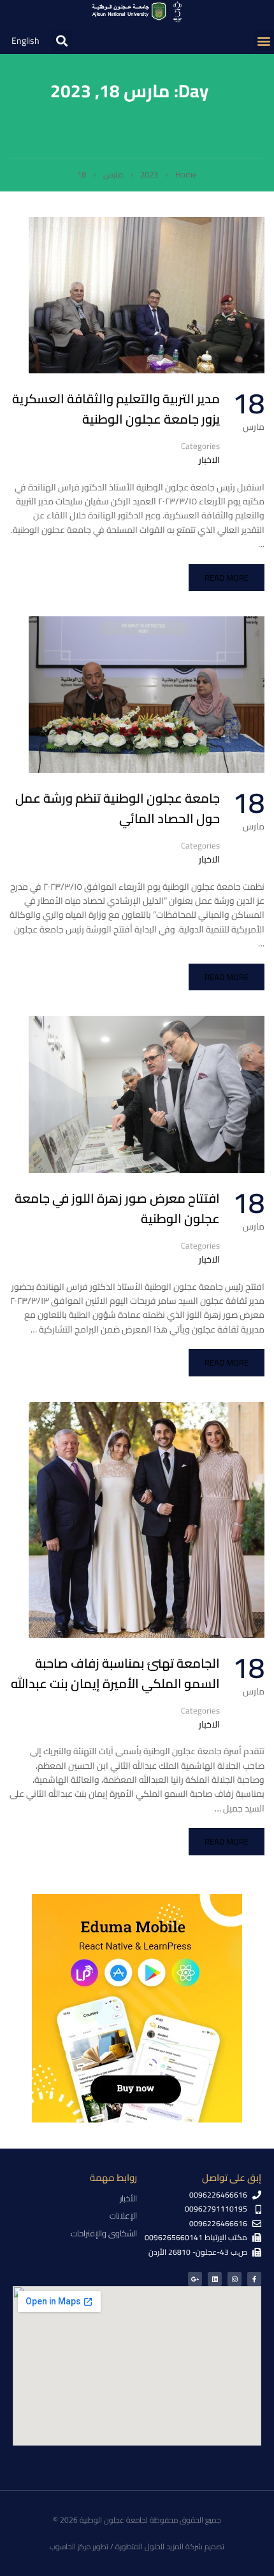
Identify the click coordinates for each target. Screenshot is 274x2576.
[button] (263, 40)
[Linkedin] (215, 2279)
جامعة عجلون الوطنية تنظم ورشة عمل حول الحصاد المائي (118, 808)
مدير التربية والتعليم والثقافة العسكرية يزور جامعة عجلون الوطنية (116, 409)
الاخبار (209, 460)
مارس (113, 174)
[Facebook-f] (254, 2279)
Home (186, 174)
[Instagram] (234, 2279)
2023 (149, 174)
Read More (227, 578)
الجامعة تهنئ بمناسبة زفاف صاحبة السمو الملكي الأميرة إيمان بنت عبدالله (115, 1673)
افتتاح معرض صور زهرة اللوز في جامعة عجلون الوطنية (117, 1208)
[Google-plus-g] (195, 2279)
